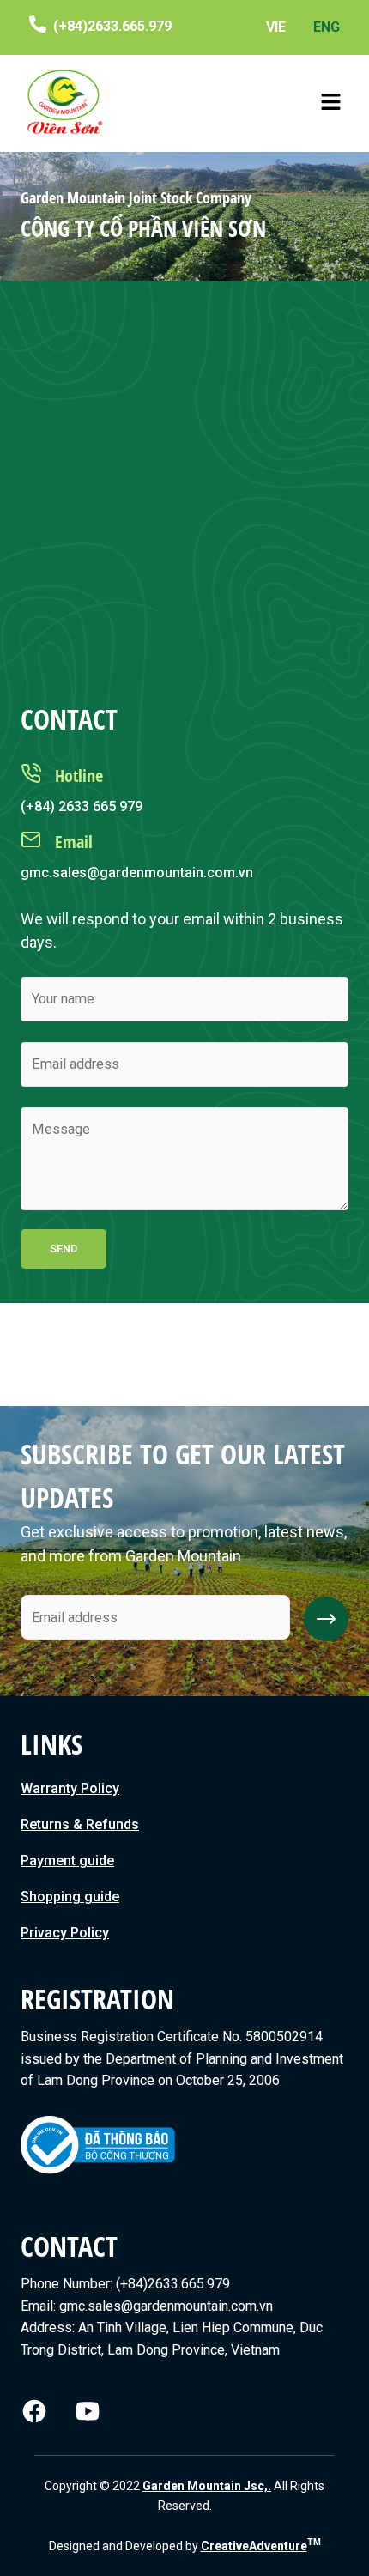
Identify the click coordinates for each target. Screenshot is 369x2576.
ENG (327, 27)
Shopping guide (70, 1897)
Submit (326, 1619)
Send (64, 1249)
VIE (276, 27)
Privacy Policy (65, 1933)
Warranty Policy (70, 1788)
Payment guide (67, 1861)
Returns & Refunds (80, 1824)
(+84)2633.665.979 (112, 26)
